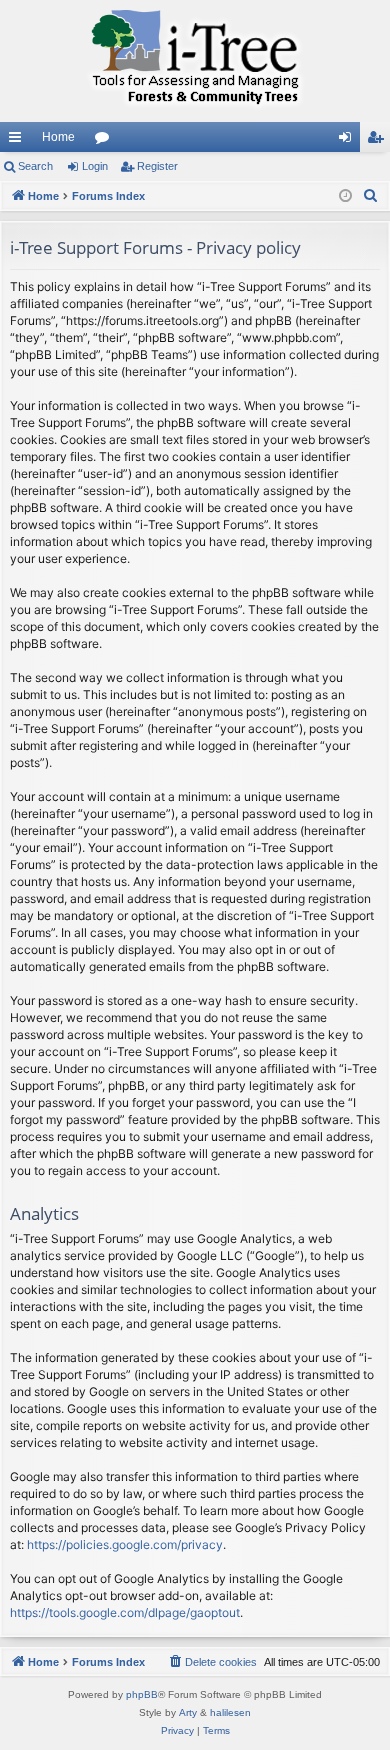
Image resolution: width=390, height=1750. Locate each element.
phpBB (142, 1694)
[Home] (195, 61)
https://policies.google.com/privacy (125, 1544)
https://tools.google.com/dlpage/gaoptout (125, 1612)
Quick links (19, 141)
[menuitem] (371, 196)
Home (58, 137)
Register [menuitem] (379, 141)
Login (95, 166)
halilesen (230, 1712)
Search (35, 166)
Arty (188, 1712)
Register (157, 166)
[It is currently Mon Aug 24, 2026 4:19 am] (345, 196)
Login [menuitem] (349, 141)
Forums (106, 141)
